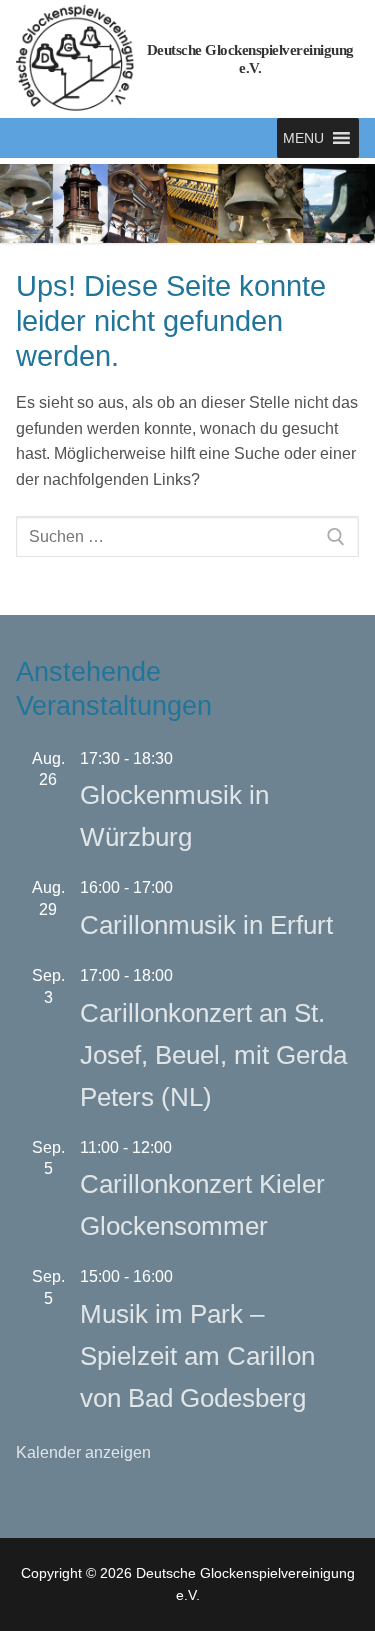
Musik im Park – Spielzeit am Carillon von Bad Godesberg (197, 1356)
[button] (303, 138)
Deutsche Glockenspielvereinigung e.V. (250, 59)
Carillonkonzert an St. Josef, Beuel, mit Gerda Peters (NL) (213, 1055)
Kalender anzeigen (83, 1452)
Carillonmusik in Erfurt (206, 925)
